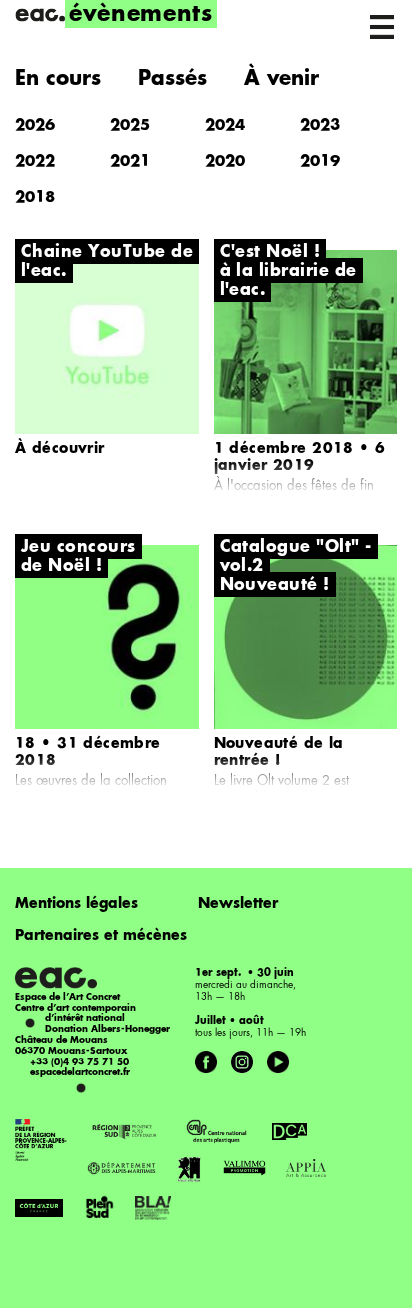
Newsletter (238, 904)
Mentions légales (76, 904)
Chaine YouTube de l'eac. (107, 262)
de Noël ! (61, 567)
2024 (225, 126)
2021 (130, 162)
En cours (58, 80)
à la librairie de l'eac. (288, 281)
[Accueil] (40, 15)
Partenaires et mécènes (101, 936)
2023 (320, 126)
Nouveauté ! (275, 586)
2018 (35, 198)
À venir (281, 80)
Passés (172, 80)
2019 (320, 162)
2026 (35, 126)
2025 (130, 126)
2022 (35, 162)
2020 (225, 162)
